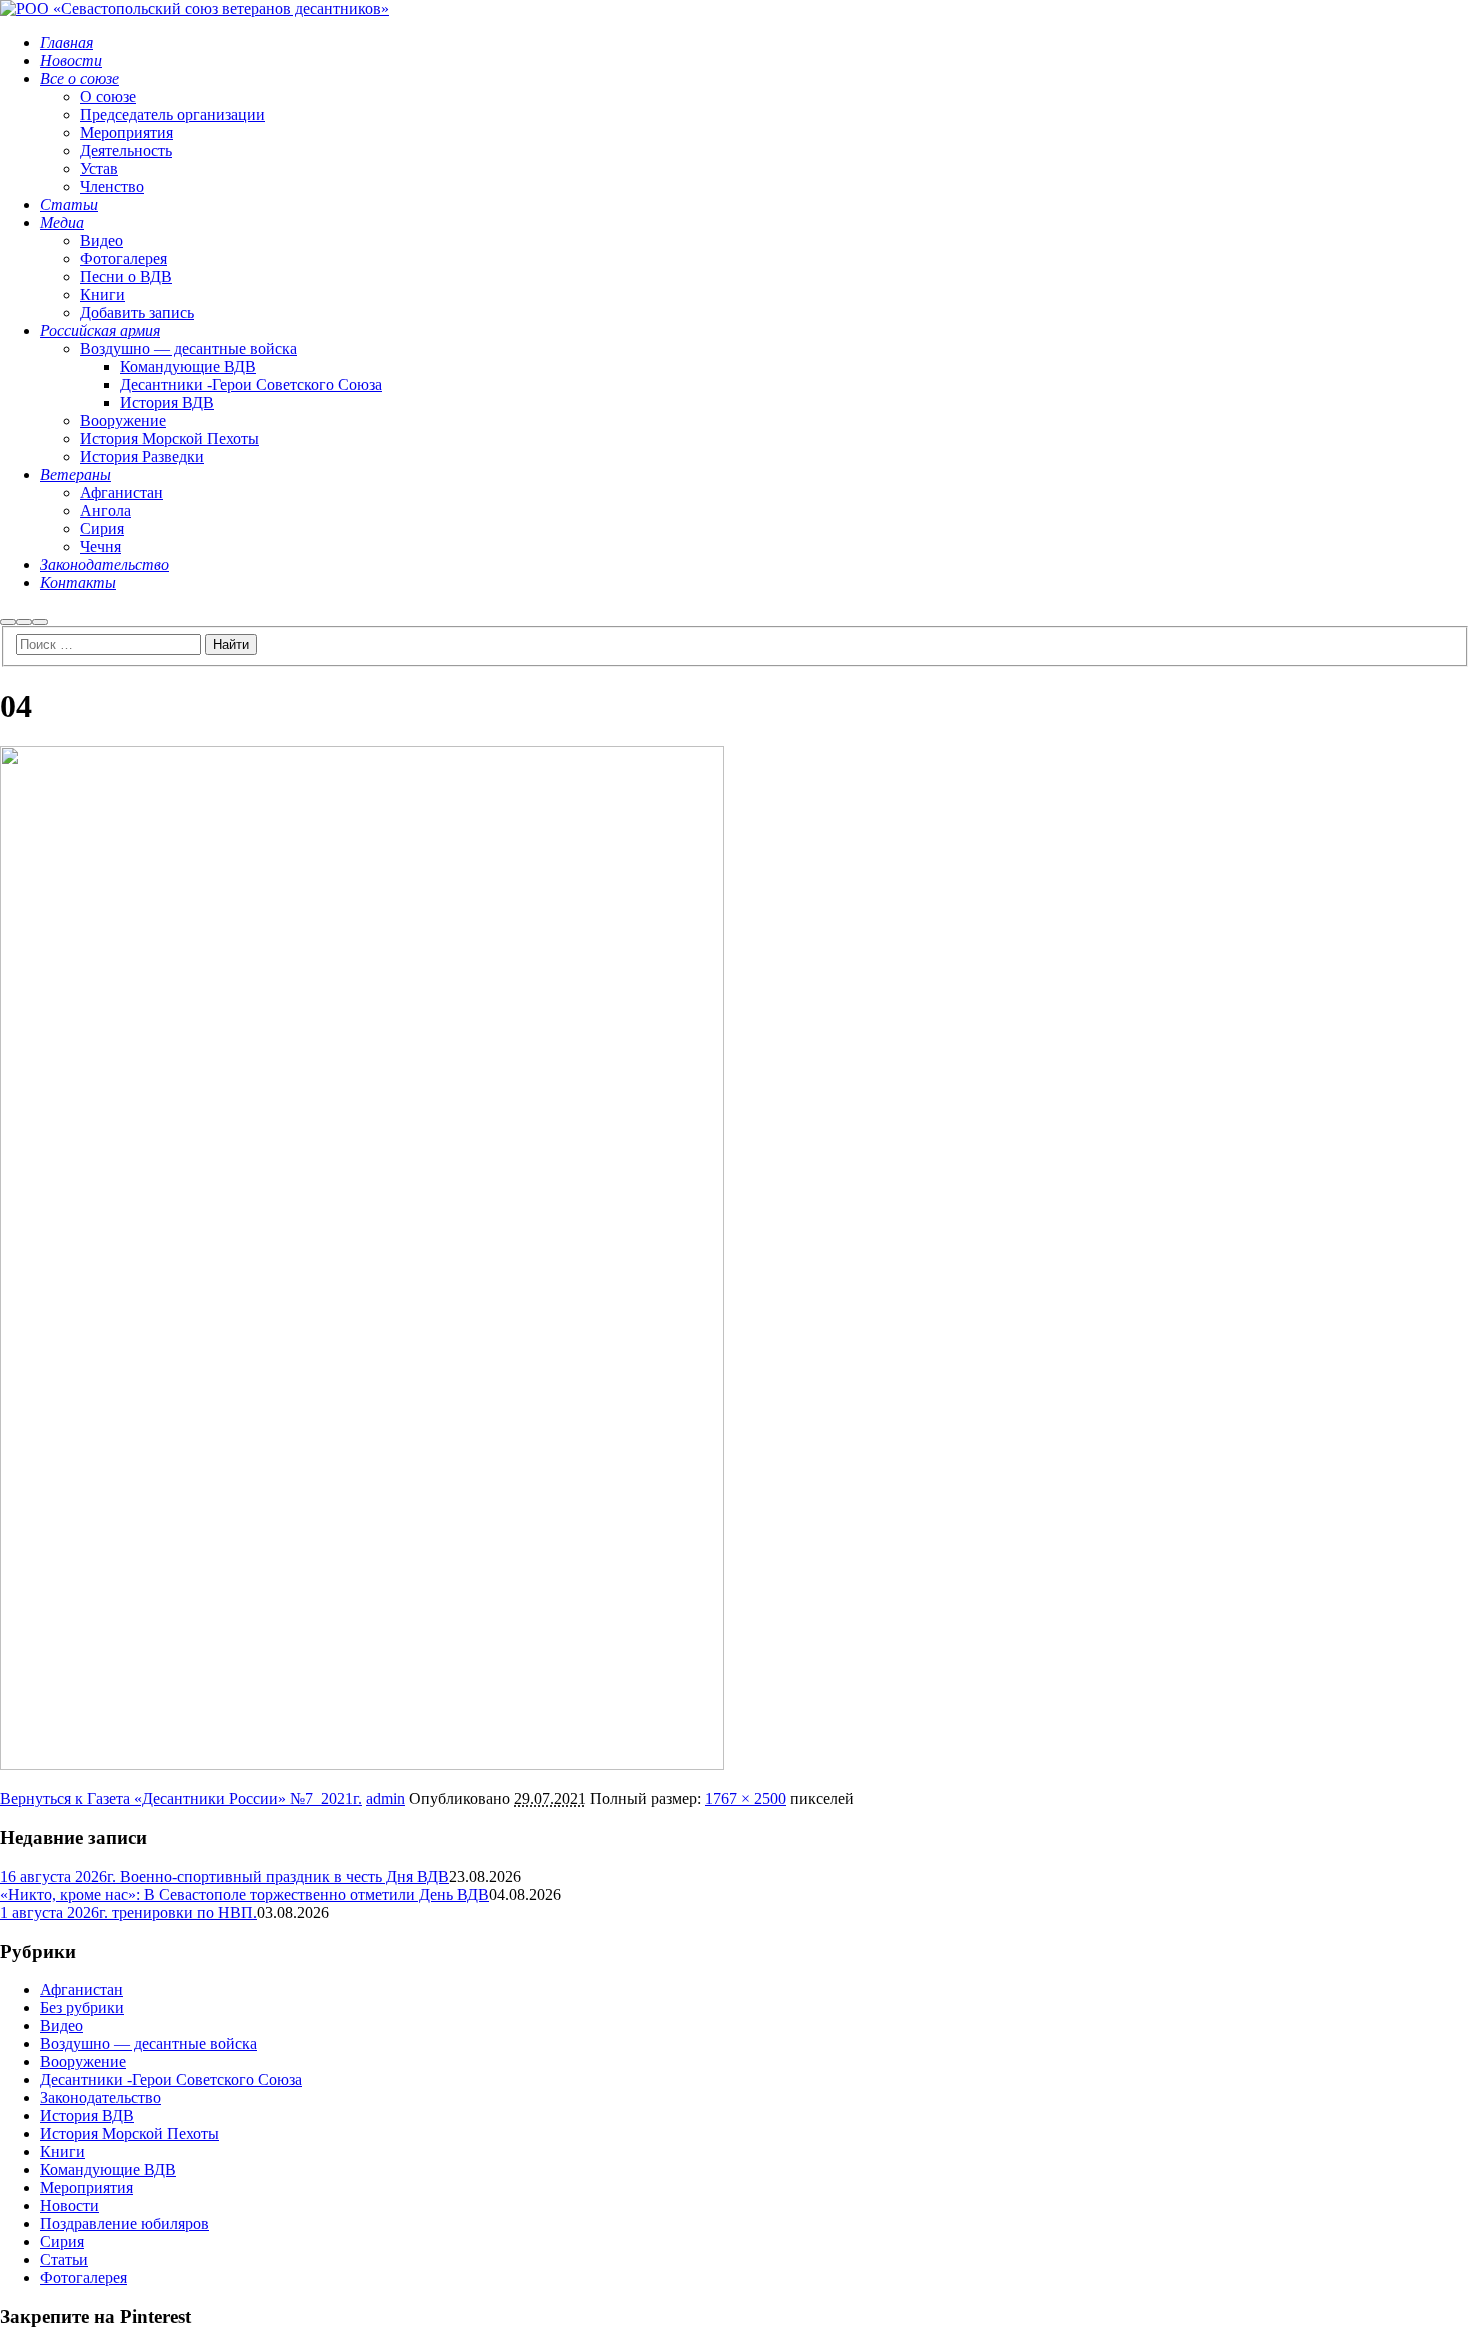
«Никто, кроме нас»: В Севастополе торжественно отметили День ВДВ (244, 1894)
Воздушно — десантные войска (148, 2043)
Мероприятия (86, 2187)
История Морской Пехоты (129, 2133)
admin (385, 1798)
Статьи (64, 2259)
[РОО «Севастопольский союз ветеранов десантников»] (194, 8)
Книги (62, 2151)
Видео (61, 2025)
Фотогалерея (83, 2277)
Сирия (62, 2241)
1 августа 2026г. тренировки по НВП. (128, 1912)
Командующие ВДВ (108, 2169)
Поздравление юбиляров (124, 2223)
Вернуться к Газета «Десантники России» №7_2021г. (181, 1798)
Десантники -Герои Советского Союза (171, 2079)
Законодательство (100, 2097)
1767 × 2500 (745, 1798)
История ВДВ (87, 2115)
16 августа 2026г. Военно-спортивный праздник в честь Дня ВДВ (224, 1876)
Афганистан (81, 1989)
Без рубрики (82, 2007)
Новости (69, 2205)
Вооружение (83, 2061)
